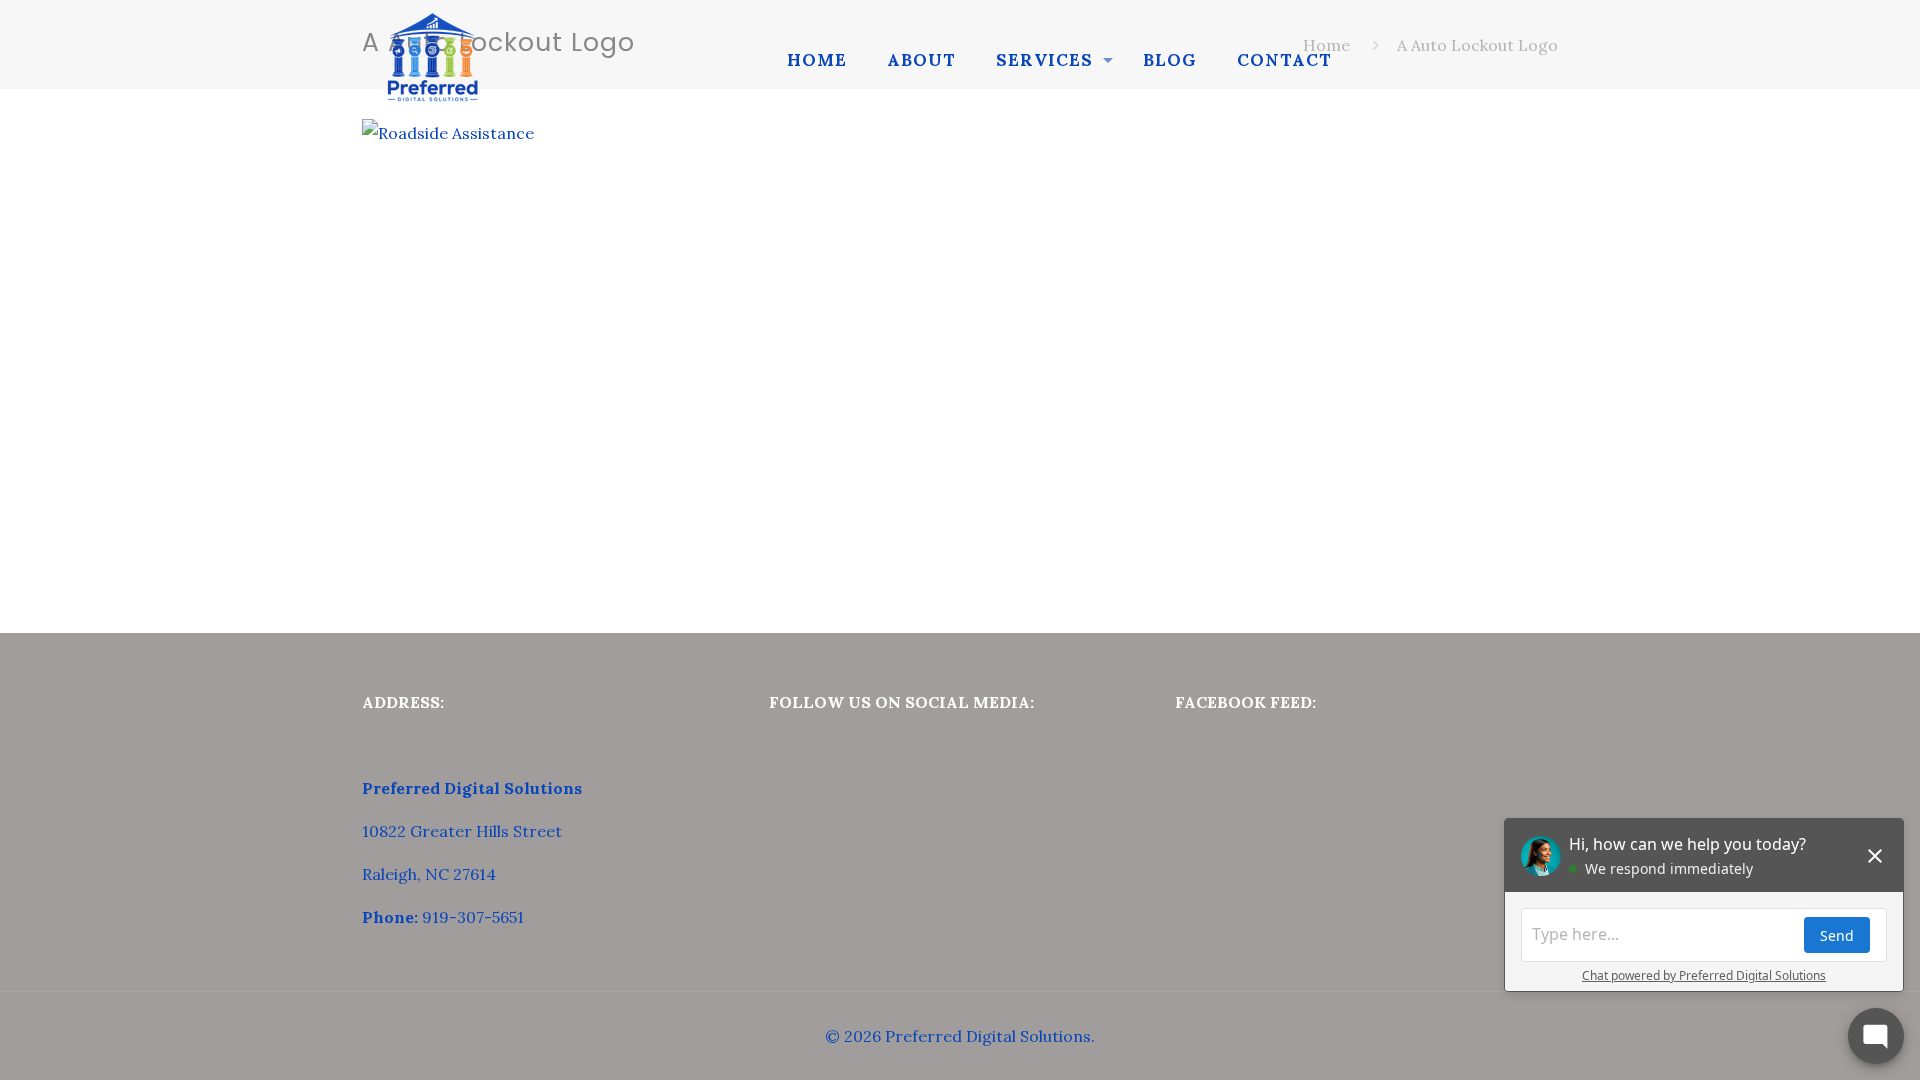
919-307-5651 (473, 917)
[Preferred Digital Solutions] (432, 60)
